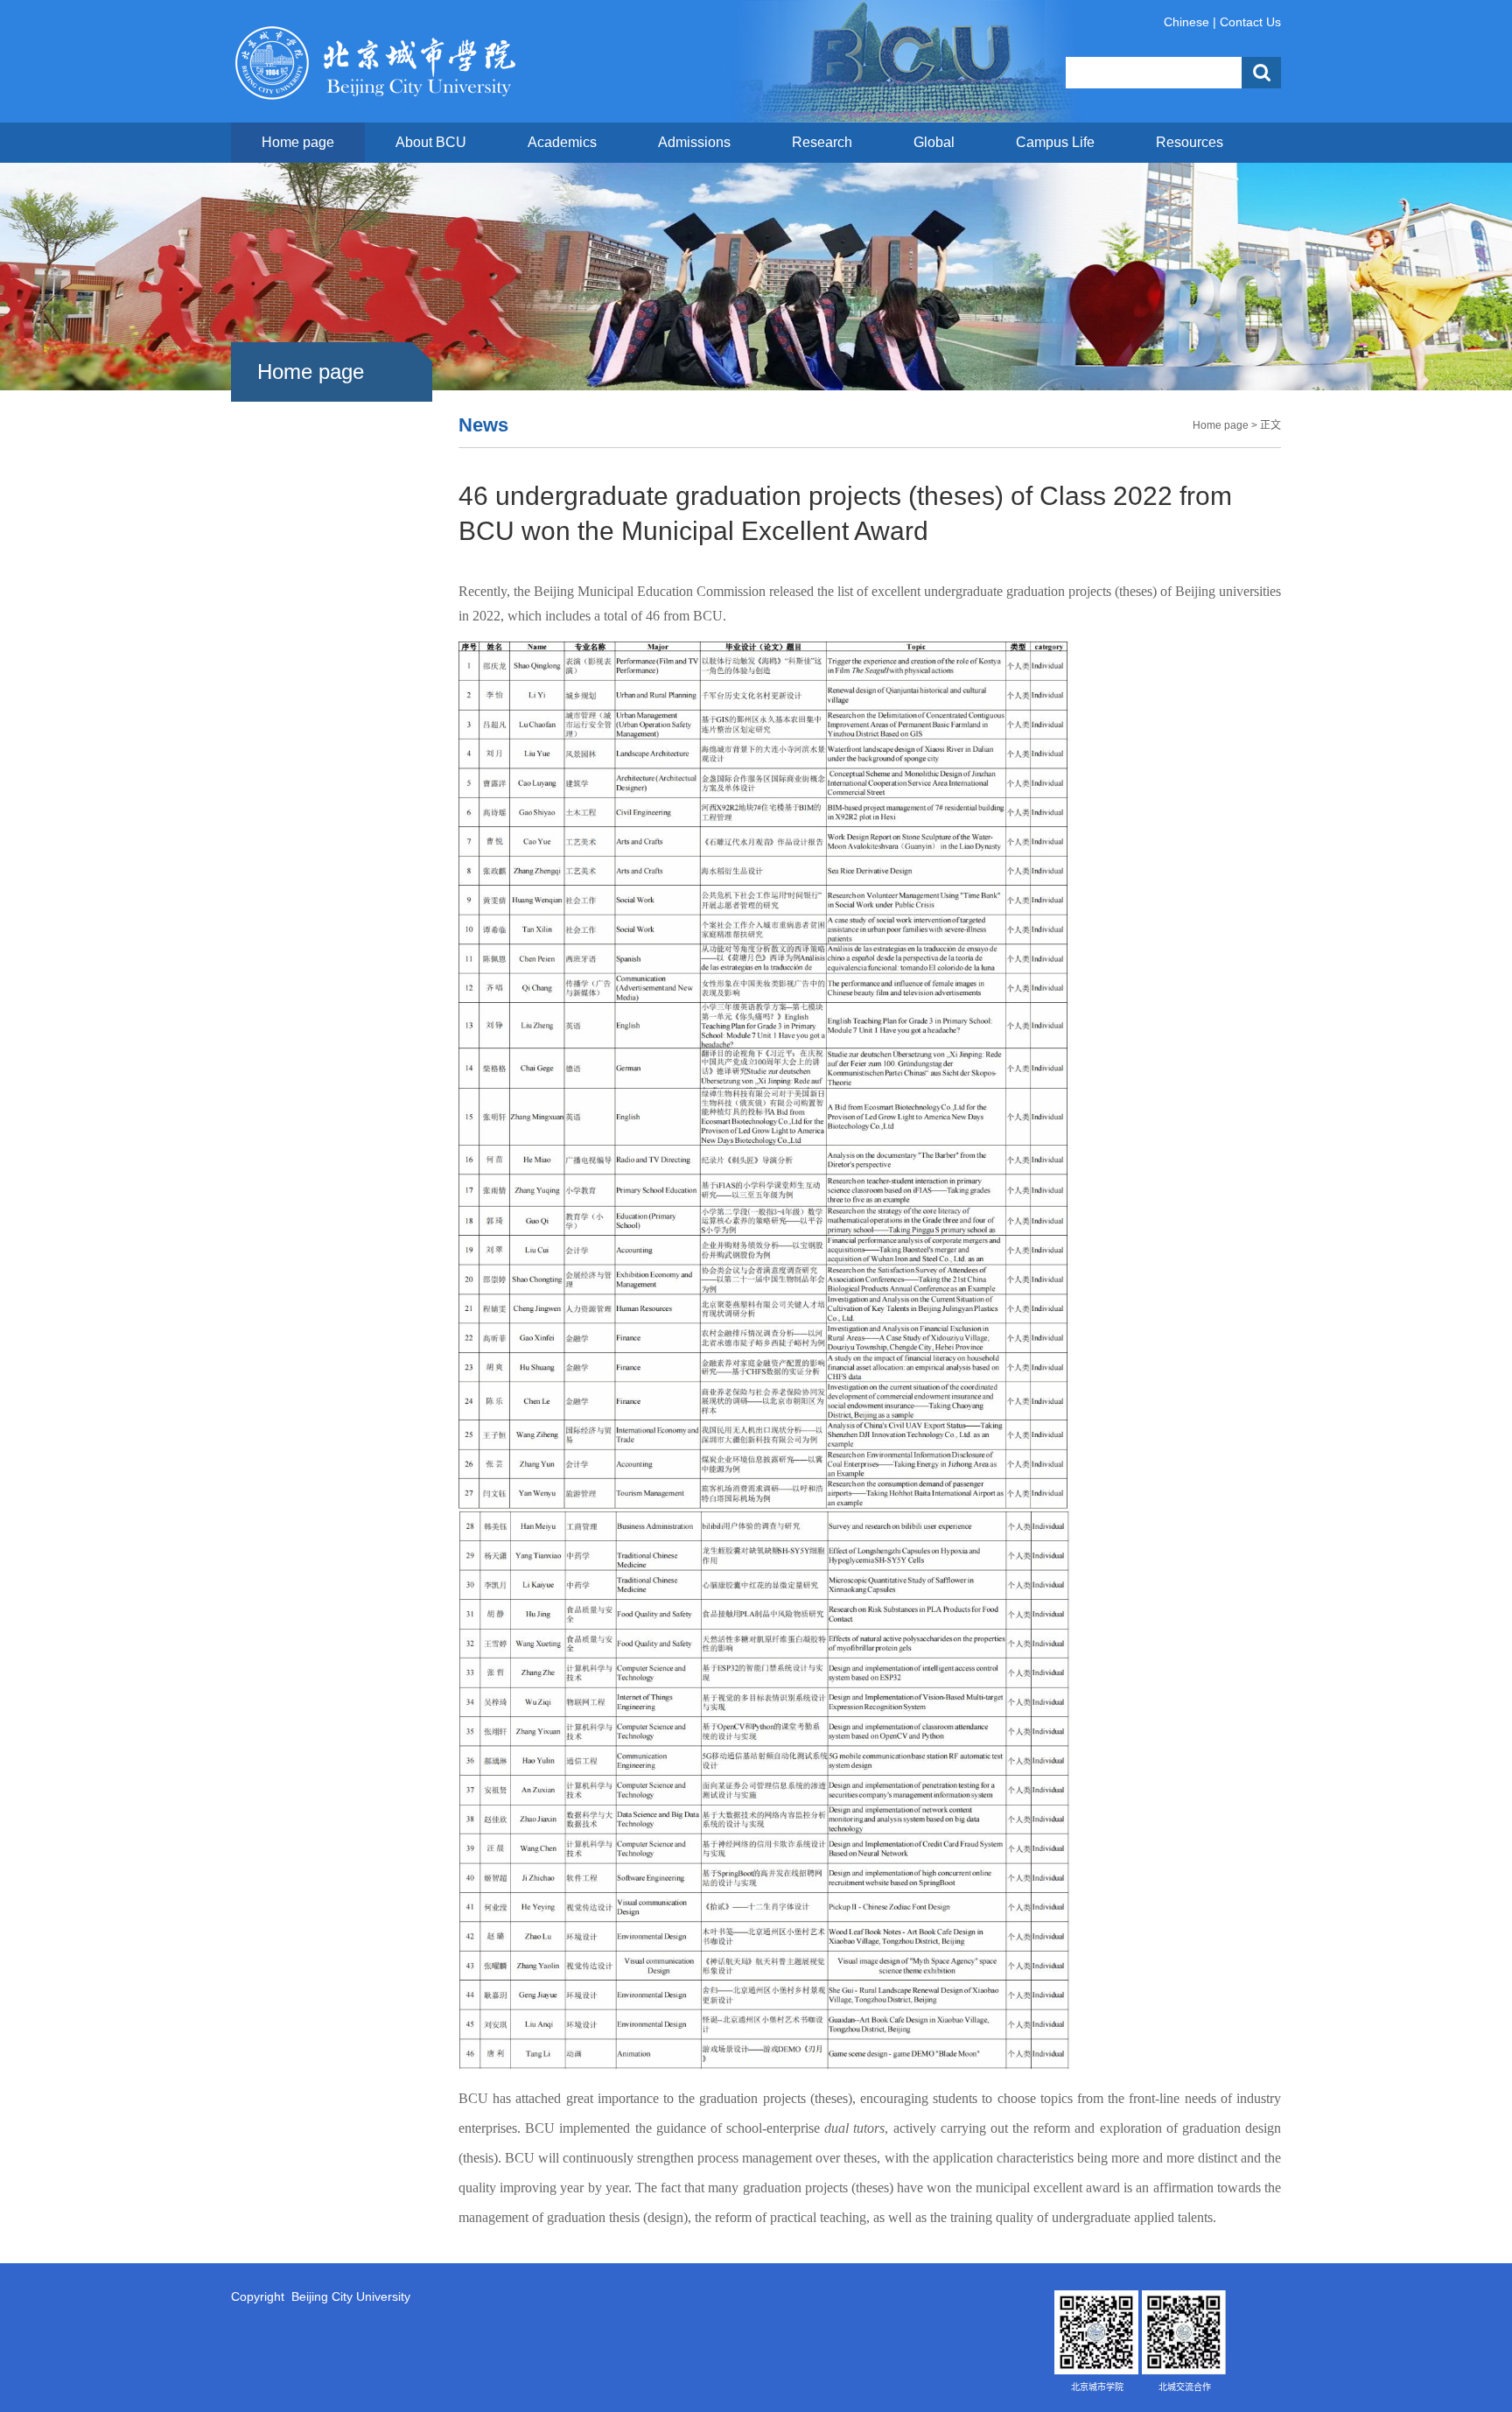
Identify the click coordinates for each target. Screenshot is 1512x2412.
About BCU (431, 142)
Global (934, 142)
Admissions (694, 142)
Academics (562, 142)
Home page (298, 142)
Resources (1190, 142)
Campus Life (1055, 142)
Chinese (1186, 22)
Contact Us (1250, 22)
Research (822, 142)
